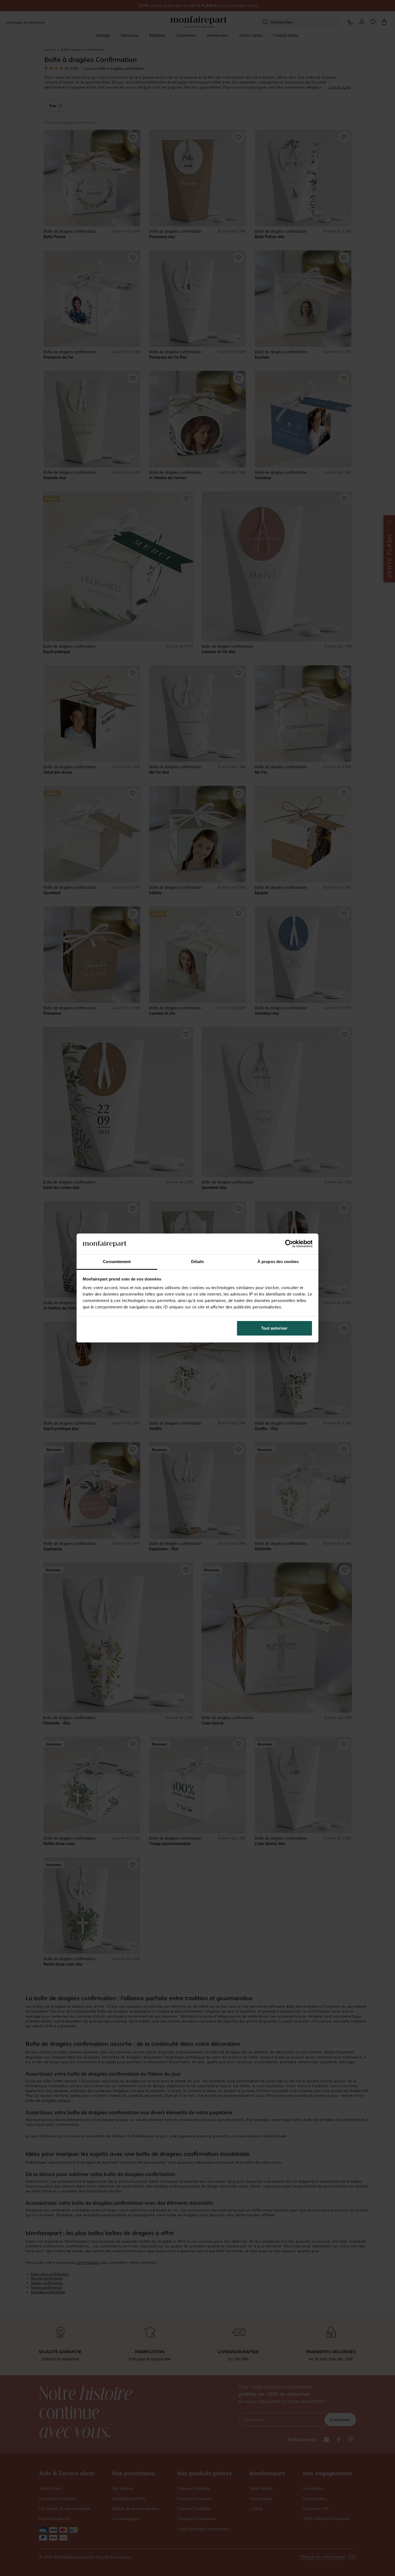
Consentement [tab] (117, 1262)
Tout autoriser (274, 1328)
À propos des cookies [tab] (278, 1262)
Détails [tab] (198, 1262)
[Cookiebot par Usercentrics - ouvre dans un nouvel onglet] (289, 1244)
